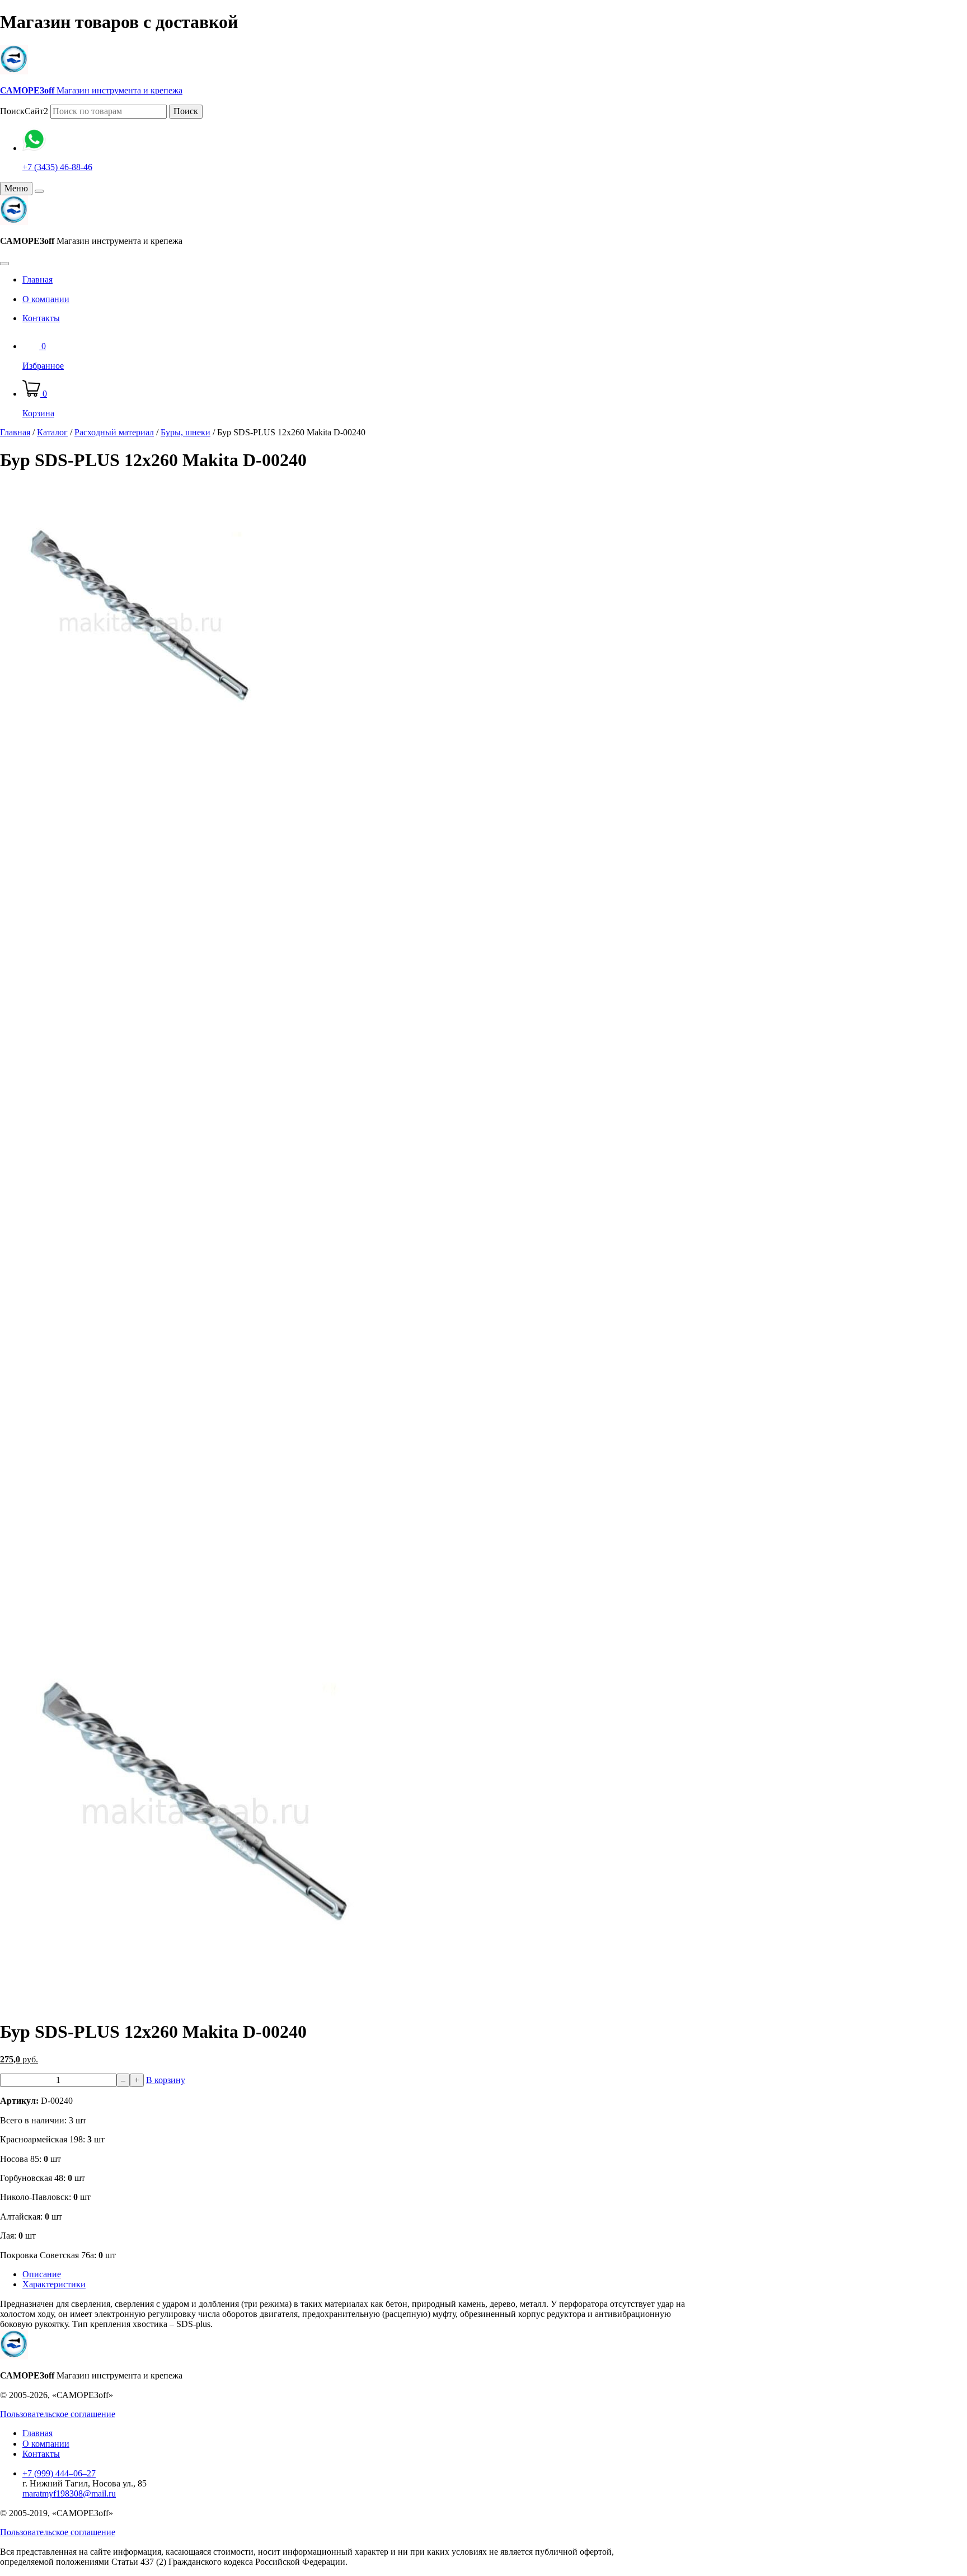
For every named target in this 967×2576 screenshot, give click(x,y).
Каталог (52, 432)
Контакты (41, 318)
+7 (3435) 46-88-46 (57, 167)
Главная (37, 279)
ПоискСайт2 (24, 111)
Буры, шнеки (186, 432)
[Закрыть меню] (39, 191)
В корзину (166, 2080)
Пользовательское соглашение (58, 2414)
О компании (46, 299)
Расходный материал (114, 432)
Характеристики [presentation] (54, 2284)
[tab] (355, 2274)
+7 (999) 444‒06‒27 (59, 2473)
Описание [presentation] (42, 2274)
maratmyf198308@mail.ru (69, 2493)
